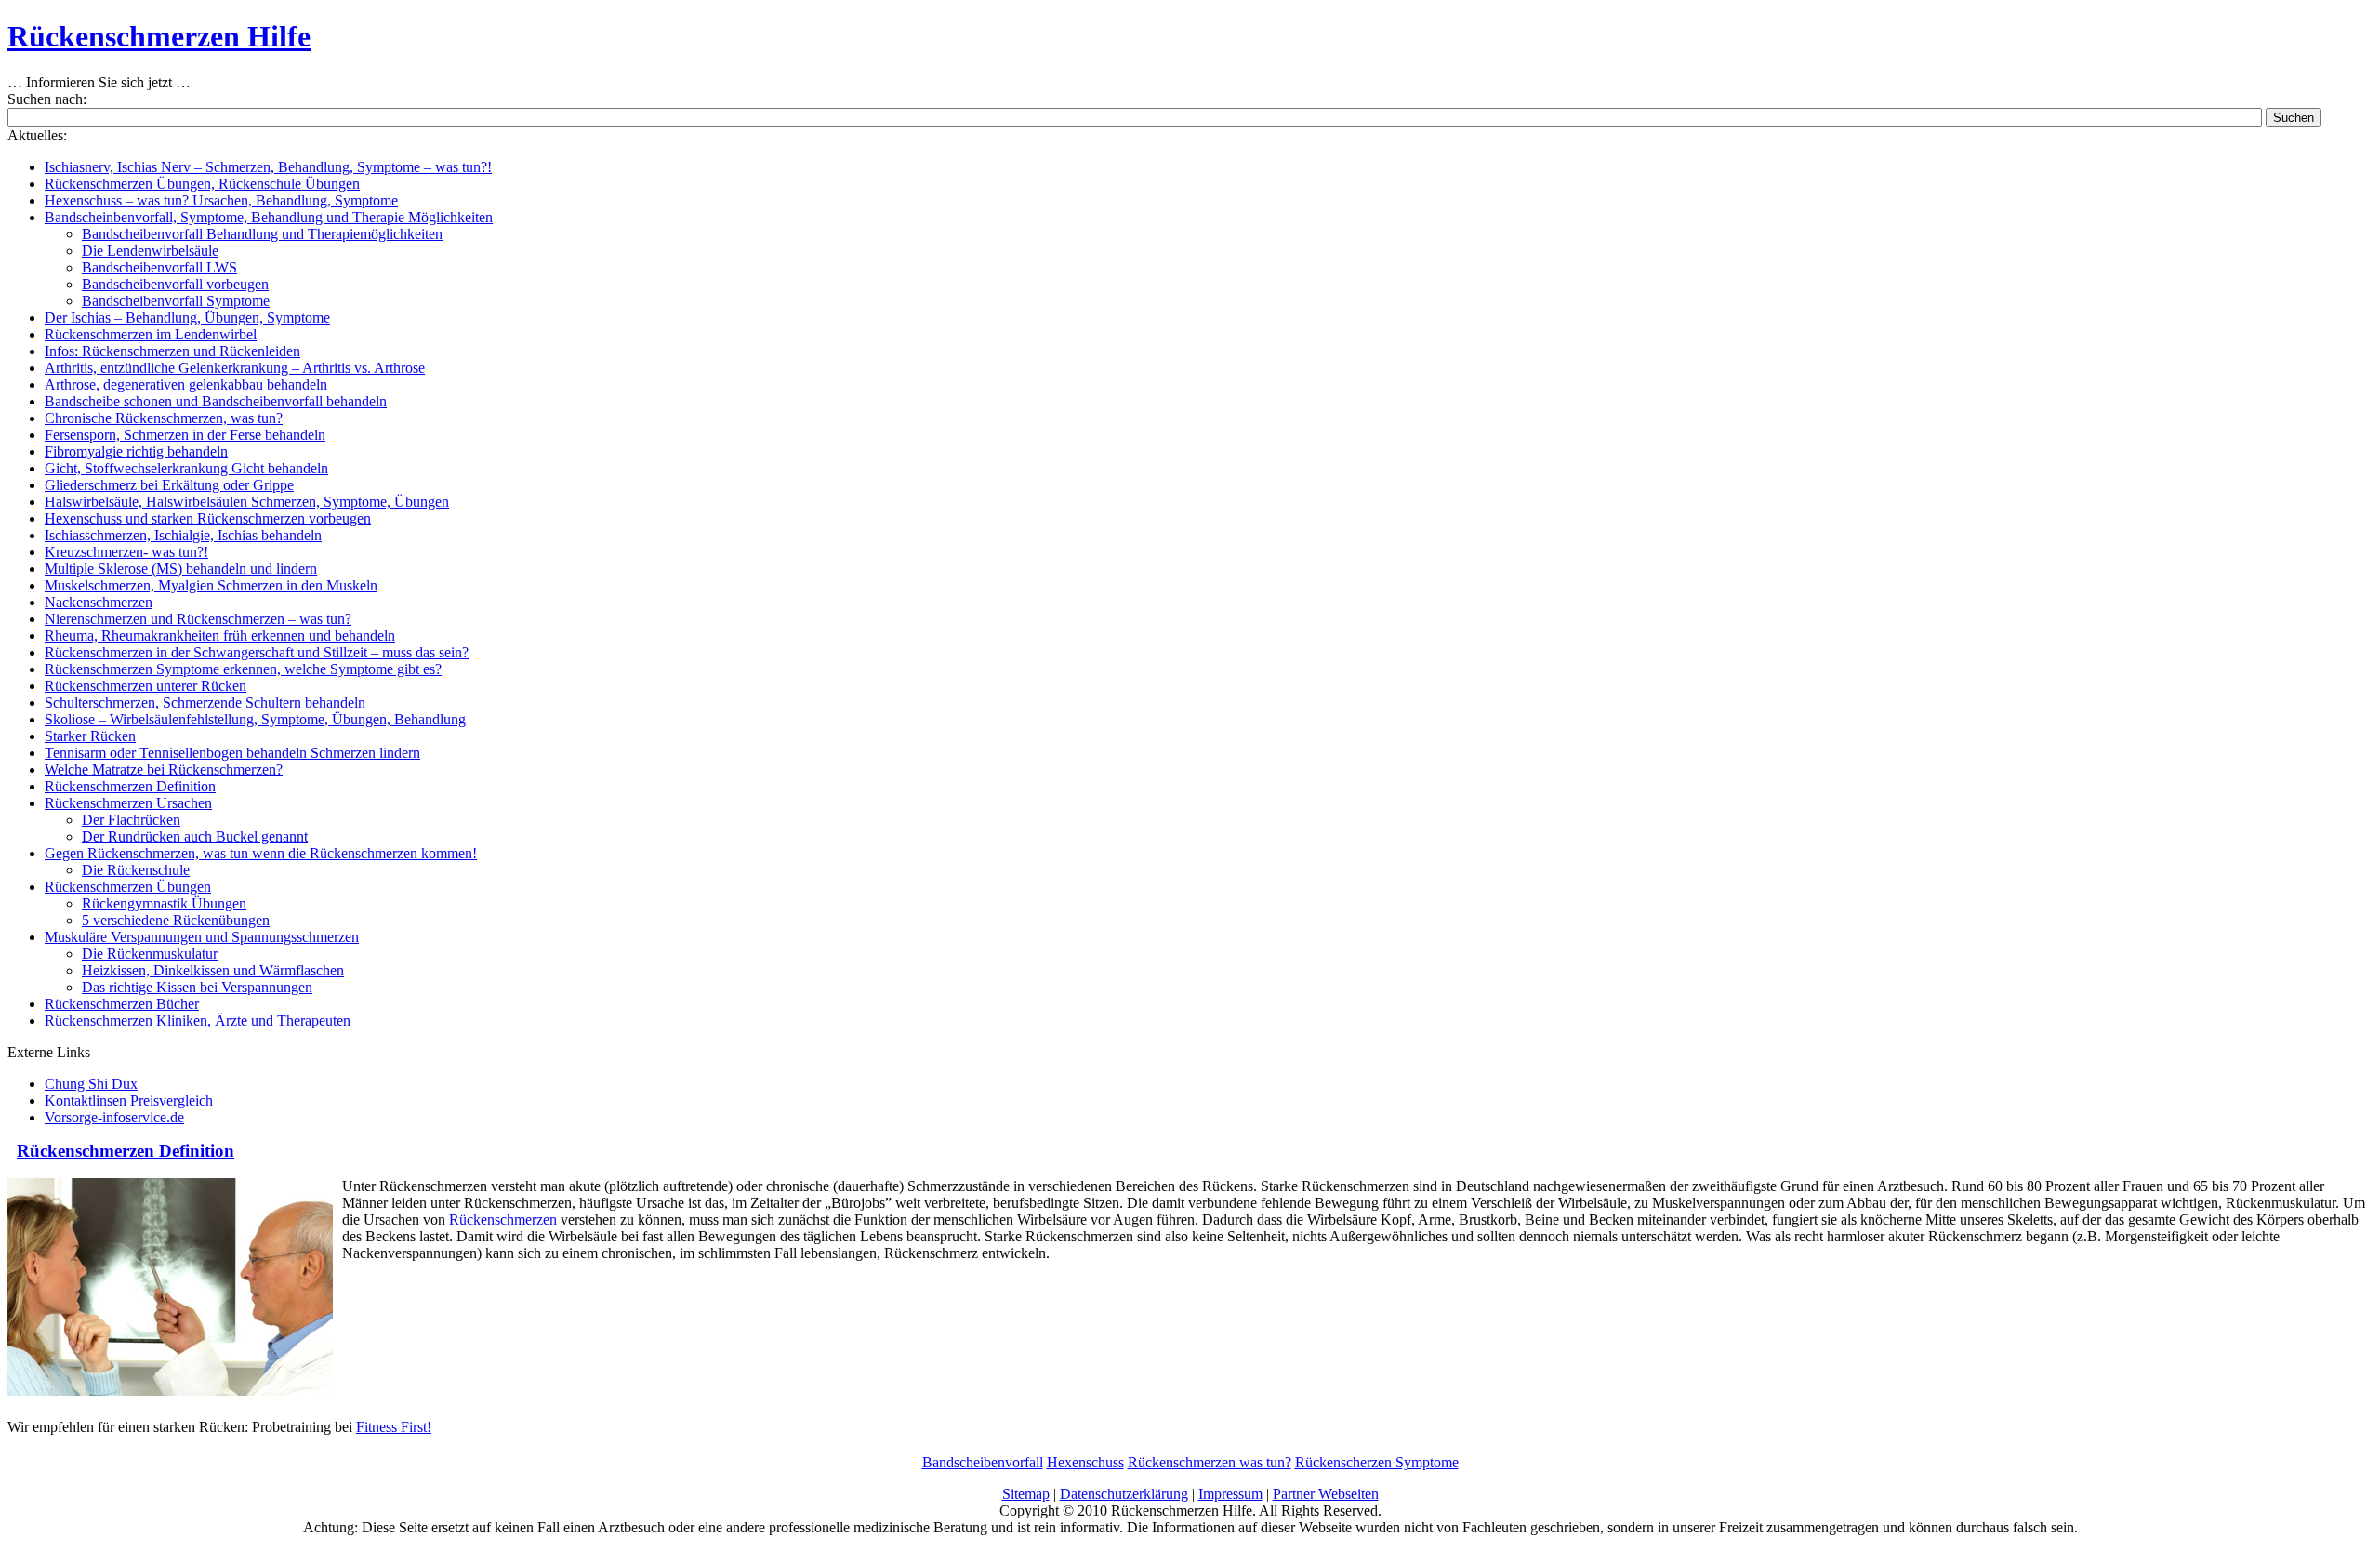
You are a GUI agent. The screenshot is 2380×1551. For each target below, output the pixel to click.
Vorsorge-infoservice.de (114, 1117)
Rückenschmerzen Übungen (128, 887)
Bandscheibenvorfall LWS (159, 267)
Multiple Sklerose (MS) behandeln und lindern (181, 569)
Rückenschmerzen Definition (130, 786)
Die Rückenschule (136, 870)
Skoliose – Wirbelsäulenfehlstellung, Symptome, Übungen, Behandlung (255, 719)
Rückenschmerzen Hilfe (159, 36)
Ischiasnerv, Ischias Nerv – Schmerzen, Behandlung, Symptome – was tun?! (268, 167)
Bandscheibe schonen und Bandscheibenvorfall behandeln (216, 401)
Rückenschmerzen (503, 1220)
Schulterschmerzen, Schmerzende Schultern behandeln (205, 703)
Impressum (1230, 1494)
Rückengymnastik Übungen (164, 903)
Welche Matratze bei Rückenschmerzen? (164, 769)
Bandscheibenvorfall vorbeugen (175, 284)
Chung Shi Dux (91, 1084)
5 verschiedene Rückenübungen (176, 920)
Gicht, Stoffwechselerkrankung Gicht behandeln (186, 468)
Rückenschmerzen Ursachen (128, 803)
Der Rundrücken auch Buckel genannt (195, 836)
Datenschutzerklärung (1124, 1494)
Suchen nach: (47, 99)
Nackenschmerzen (99, 602)
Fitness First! (394, 1427)
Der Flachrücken (131, 820)
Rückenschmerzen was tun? (1210, 1462)
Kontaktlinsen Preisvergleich (129, 1100)
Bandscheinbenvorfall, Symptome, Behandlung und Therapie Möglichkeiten (269, 217)
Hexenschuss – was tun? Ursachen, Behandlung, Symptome (221, 200)
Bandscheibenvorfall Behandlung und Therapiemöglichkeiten (262, 234)
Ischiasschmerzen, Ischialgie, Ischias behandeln (183, 535)
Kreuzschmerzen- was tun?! (126, 552)
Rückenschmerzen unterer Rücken (145, 686)
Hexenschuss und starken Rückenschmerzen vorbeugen (208, 518)
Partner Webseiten (1326, 1494)
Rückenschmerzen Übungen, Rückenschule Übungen (202, 184)
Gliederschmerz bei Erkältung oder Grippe (169, 485)
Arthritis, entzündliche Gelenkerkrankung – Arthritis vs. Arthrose (235, 368)
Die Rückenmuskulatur (150, 954)
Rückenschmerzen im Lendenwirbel (151, 334)
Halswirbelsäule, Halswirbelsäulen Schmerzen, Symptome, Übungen (247, 502)
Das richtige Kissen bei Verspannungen (197, 987)
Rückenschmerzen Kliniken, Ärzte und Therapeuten (198, 1021)
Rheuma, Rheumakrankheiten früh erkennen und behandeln (220, 636)
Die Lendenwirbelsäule (150, 251)
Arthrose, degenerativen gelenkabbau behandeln (186, 384)
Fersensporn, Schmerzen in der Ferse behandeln (185, 435)
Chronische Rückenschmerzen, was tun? (164, 418)
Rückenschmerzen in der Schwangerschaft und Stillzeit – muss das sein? (257, 652)
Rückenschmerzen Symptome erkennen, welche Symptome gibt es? (243, 669)
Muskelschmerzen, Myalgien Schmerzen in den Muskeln (211, 585)
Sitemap (1026, 1494)
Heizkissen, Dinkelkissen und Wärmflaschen (213, 970)
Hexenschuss (1085, 1462)
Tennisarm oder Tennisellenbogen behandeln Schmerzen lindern (232, 753)
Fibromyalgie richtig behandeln (136, 451)
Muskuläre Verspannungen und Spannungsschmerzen (202, 937)
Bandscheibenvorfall (983, 1462)
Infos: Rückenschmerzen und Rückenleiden (172, 351)
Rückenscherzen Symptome (1377, 1462)
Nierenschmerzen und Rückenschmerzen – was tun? (198, 619)
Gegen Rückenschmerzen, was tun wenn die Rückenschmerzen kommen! (261, 853)
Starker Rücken (90, 736)
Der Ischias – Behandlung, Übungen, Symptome (187, 318)
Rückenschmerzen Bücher (122, 1004)
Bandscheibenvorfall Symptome (176, 301)
